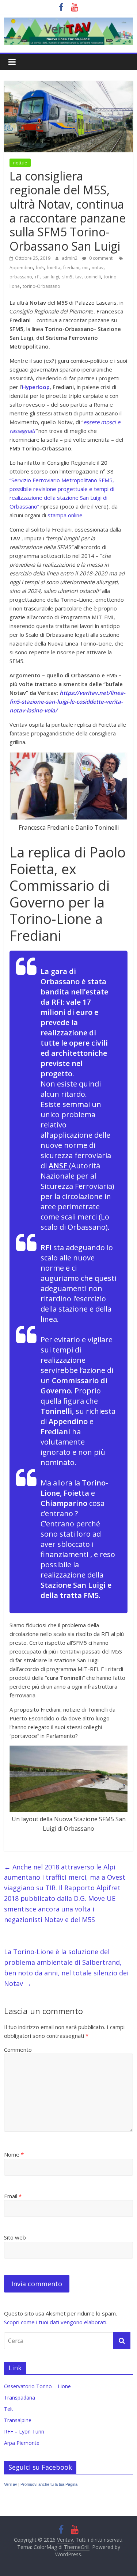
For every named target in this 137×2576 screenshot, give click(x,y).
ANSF (59, 1166)
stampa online (65, 515)
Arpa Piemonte (22, 2443)
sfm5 (67, 277)
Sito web (15, 2237)
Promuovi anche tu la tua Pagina (49, 2484)
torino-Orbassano (41, 286)
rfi (37, 277)
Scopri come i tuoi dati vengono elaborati (55, 2322)
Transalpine (18, 2420)
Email (13, 2196)
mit (85, 268)
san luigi (51, 277)
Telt (9, 2409)
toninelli (93, 277)
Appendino (21, 268)
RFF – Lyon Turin (24, 2432)
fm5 (40, 268)
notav (98, 268)
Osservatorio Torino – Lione (37, 2386)
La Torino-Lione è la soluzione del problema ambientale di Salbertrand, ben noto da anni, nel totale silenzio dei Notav (66, 1967)
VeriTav (11, 2484)
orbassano (21, 277)
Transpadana (20, 2398)
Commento (18, 2050)
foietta (54, 268)
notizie (20, 163)
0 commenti (101, 258)
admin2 (70, 258)
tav (78, 277)
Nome (14, 2154)
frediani (71, 268)
